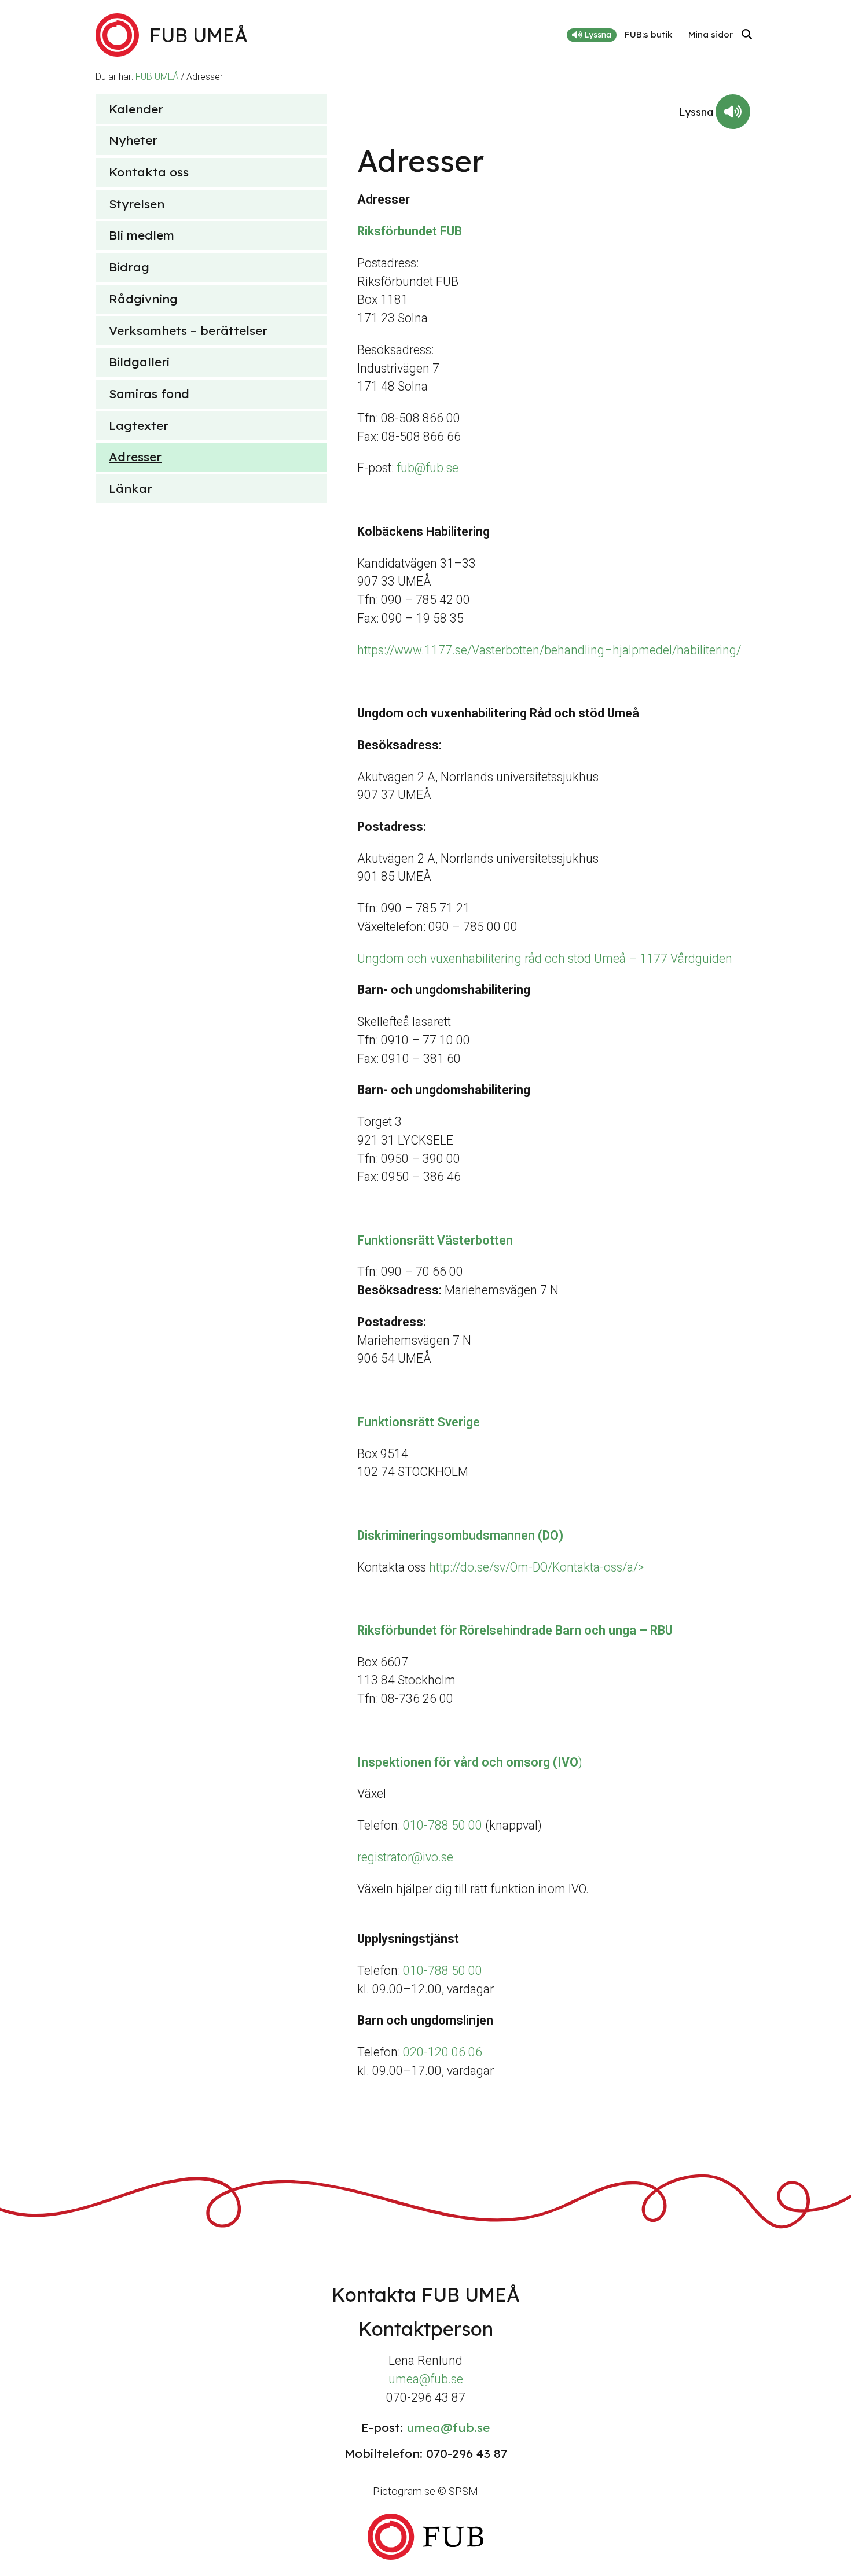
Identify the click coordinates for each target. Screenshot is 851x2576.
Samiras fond (149, 393)
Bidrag (129, 267)
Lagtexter (139, 425)
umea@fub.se (426, 2379)
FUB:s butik (648, 34)
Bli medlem (142, 235)
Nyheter (133, 140)
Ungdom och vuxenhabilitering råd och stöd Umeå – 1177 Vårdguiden (545, 958)
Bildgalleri (139, 362)
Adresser (135, 457)
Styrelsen (137, 204)
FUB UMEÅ (157, 77)
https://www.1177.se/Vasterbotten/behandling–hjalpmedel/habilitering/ (549, 650)
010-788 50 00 (444, 1825)
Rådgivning (143, 299)
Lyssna (597, 35)
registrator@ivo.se (405, 1857)
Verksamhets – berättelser (188, 330)
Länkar (131, 488)
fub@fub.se (428, 468)
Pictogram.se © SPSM (425, 2491)
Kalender (136, 109)
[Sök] (747, 35)
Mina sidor (711, 34)
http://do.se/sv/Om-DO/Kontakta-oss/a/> (536, 1567)
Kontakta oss (149, 172)
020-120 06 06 (443, 2052)
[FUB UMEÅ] (425, 2536)
